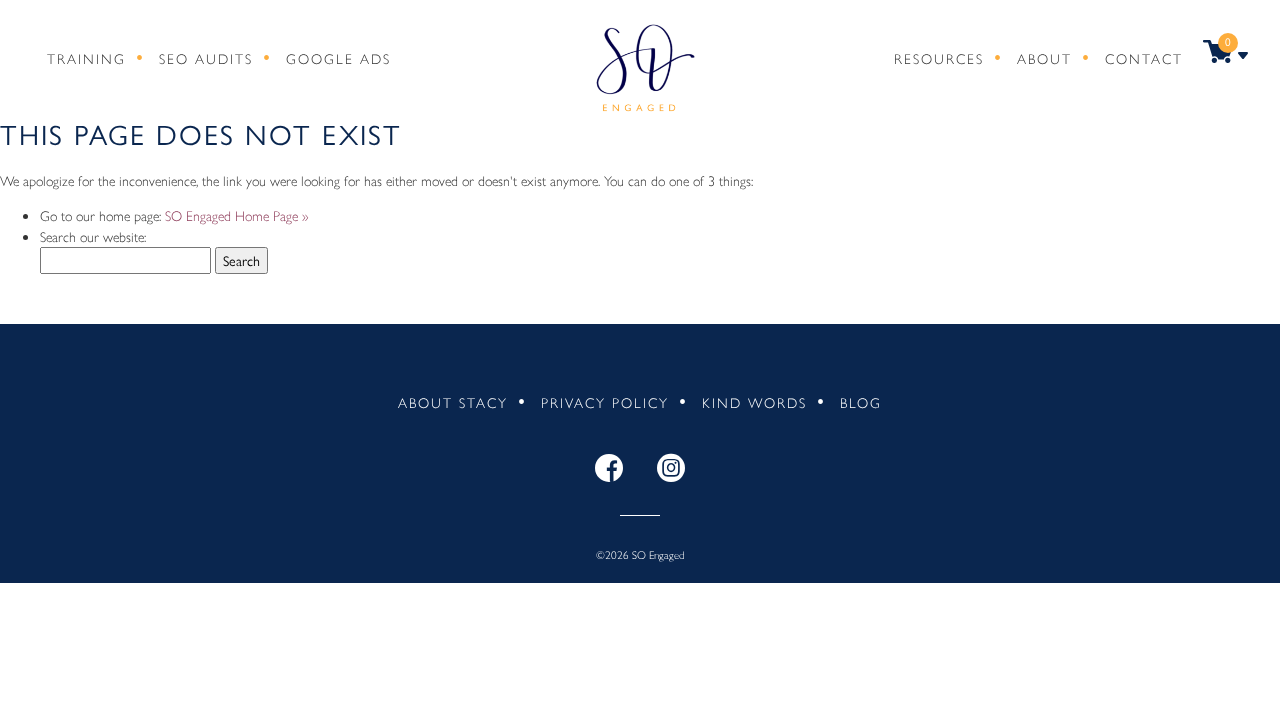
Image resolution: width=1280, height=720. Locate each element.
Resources (939, 58)
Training (86, 58)
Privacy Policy (605, 402)
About (1044, 58)
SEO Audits (206, 58)
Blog (861, 402)
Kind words (754, 402)
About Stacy (453, 402)
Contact (1144, 58)
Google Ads (338, 58)
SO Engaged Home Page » (237, 215)
